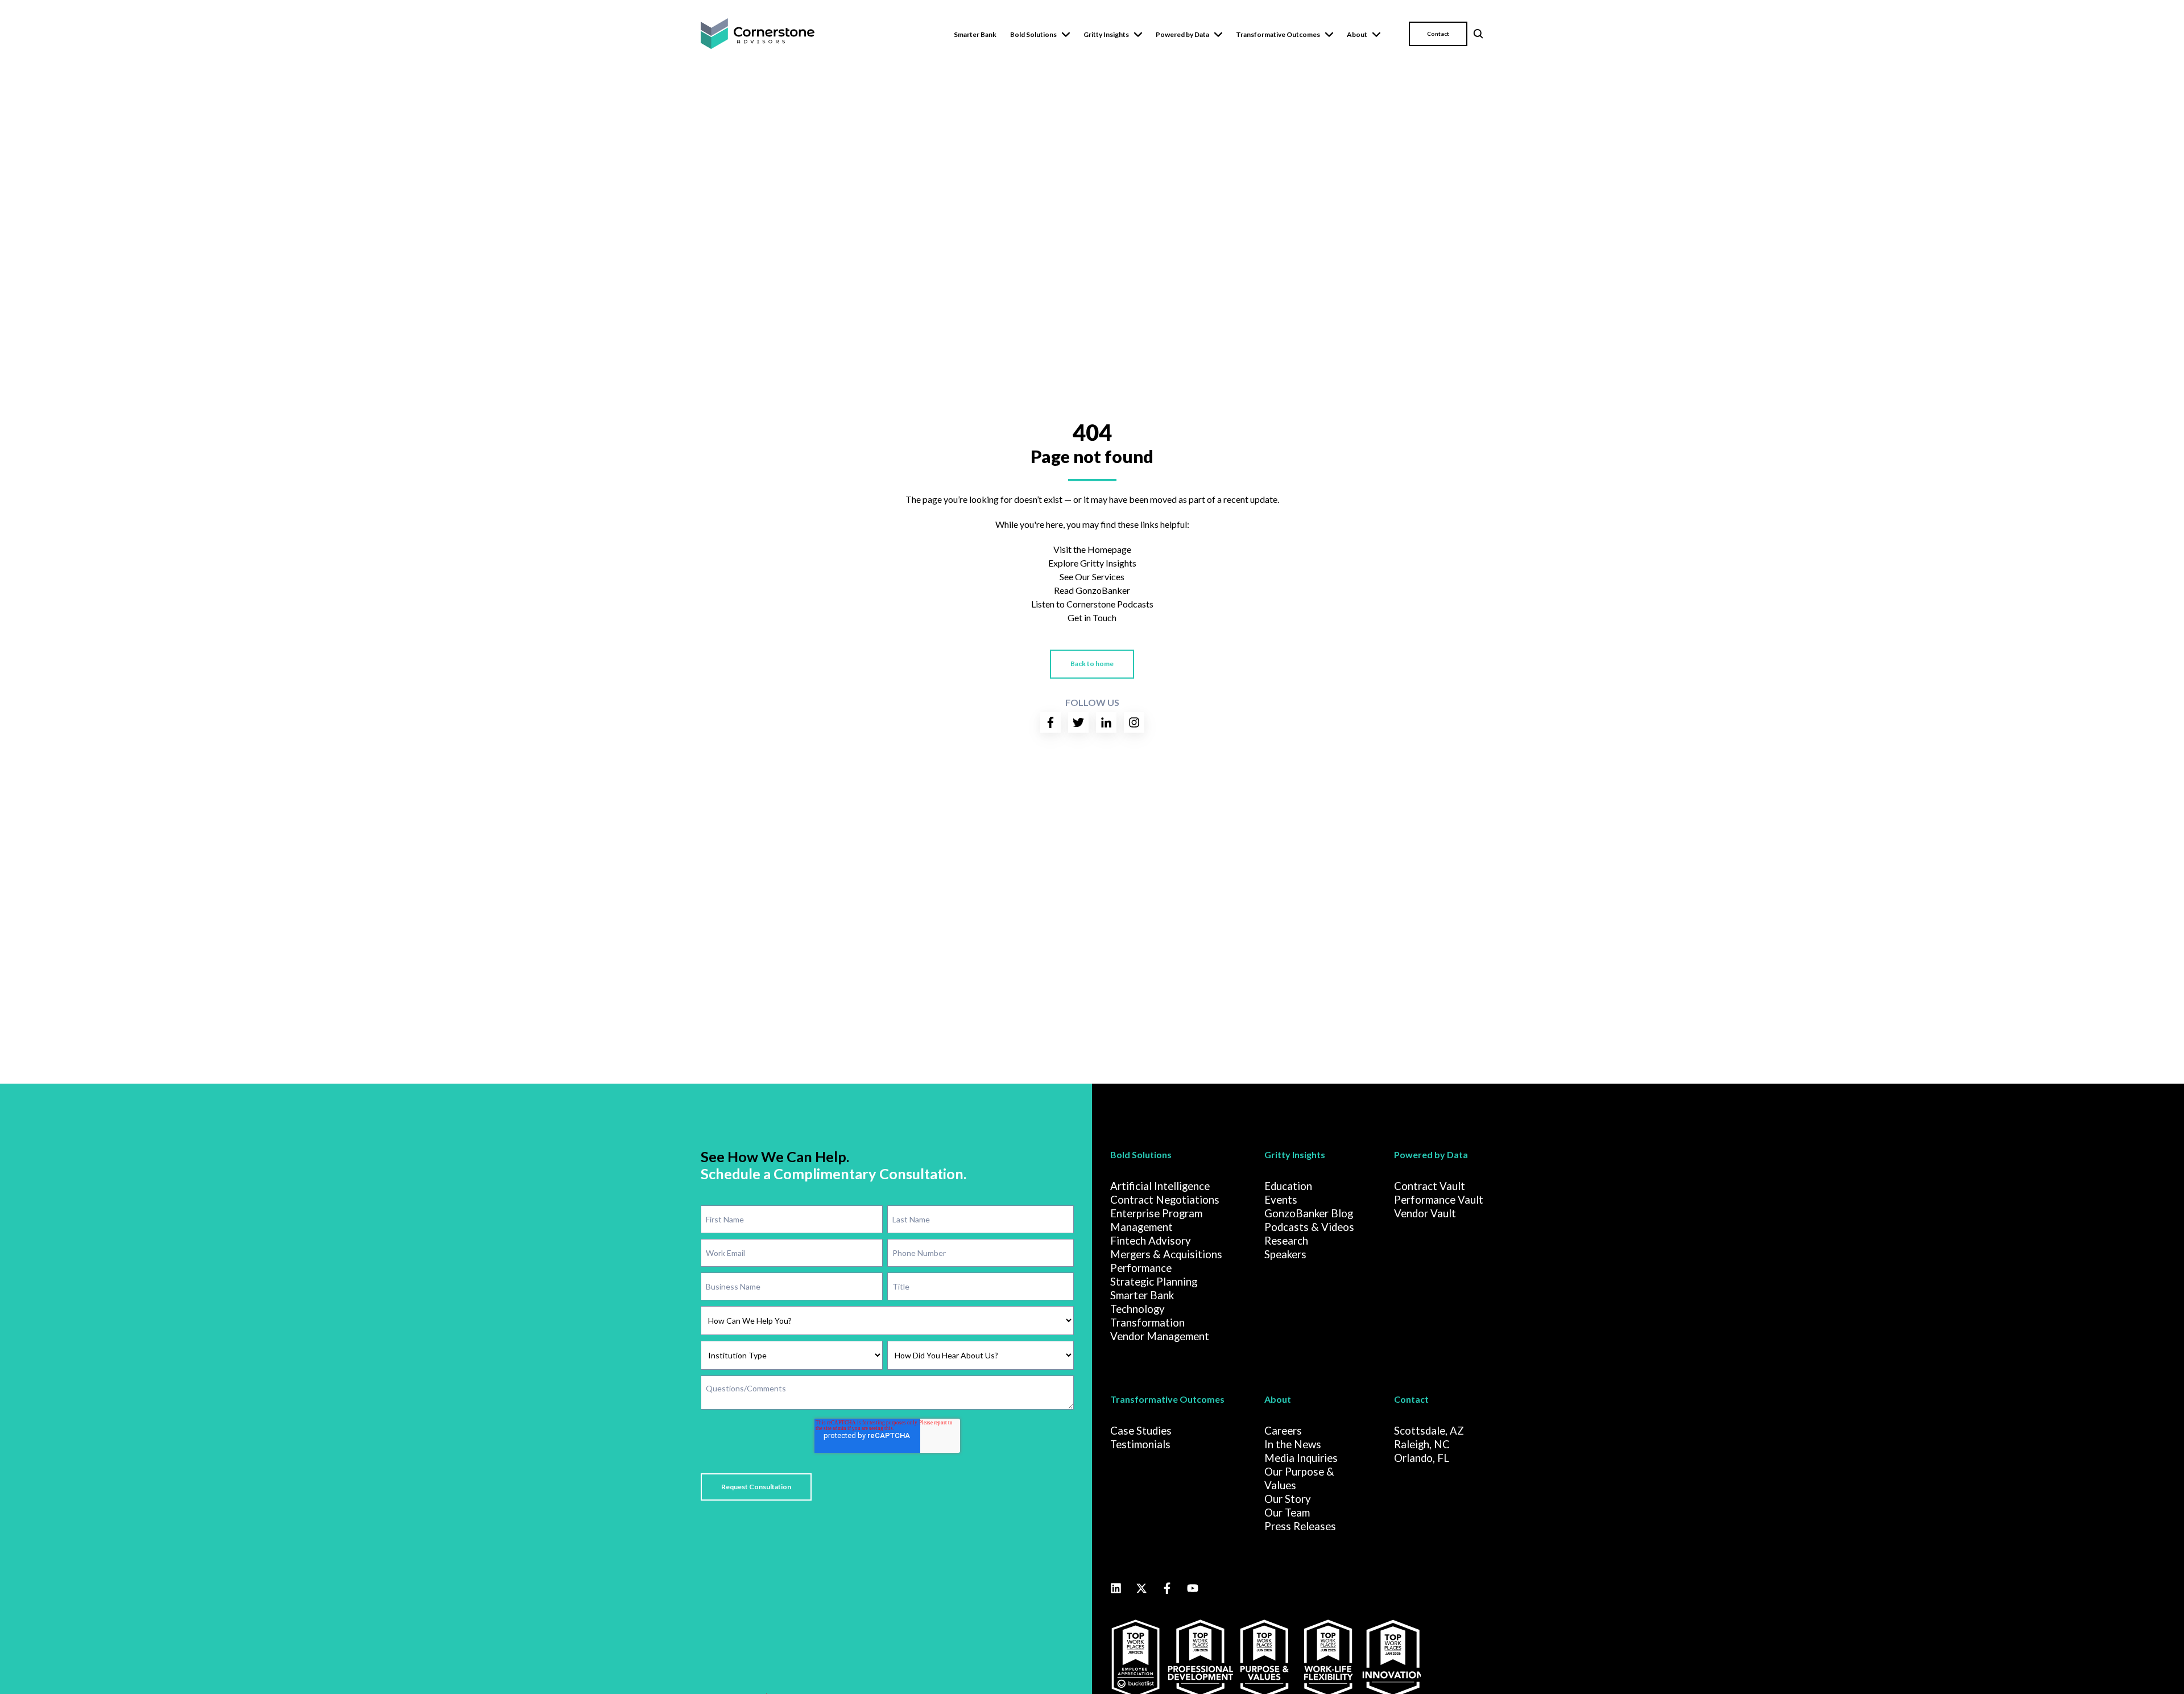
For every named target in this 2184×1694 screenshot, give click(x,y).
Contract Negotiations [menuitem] (1165, 1200)
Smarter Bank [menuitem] (1142, 1295)
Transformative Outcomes (1278, 34)
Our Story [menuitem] (1288, 1499)
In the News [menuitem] (1293, 1444)
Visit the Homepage (1092, 549)
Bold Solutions (1033, 34)
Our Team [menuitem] (1287, 1513)
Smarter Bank (975, 34)
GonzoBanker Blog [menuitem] (1309, 1213)
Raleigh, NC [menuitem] (1422, 1444)
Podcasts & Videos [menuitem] (1309, 1227)
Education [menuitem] (1288, 1186)
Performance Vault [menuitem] (1439, 1200)
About (1357, 34)
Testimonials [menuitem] (1140, 1444)
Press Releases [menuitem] (1300, 1526)
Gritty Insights (1106, 34)
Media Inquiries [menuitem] (1301, 1458)
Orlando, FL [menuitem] (1422, 1458)
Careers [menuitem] (1283, 1431)
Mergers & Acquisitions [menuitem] (1166, 1254)
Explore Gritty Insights (1092, 563)
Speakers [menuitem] (1285, 1254)
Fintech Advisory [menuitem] (1151, 1241)
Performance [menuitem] (1141, 1268)
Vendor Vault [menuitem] (1425, 1213)
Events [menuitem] (1281, 1200)
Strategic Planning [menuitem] (1154, 1282)
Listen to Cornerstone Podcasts (1092, 604)
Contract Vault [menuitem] (1430, 1186)
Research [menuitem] (1286, 1241)
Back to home (1092, 664)
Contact (1438, 34)
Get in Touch (1092, 617)
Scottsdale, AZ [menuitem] (1429, 1431)
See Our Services (1092, 577)
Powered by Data (1182, 34)
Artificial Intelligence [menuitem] (1160, 1186)
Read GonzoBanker (1092, 590)
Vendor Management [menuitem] (1160, 1336)
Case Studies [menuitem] (1141, 1431)
